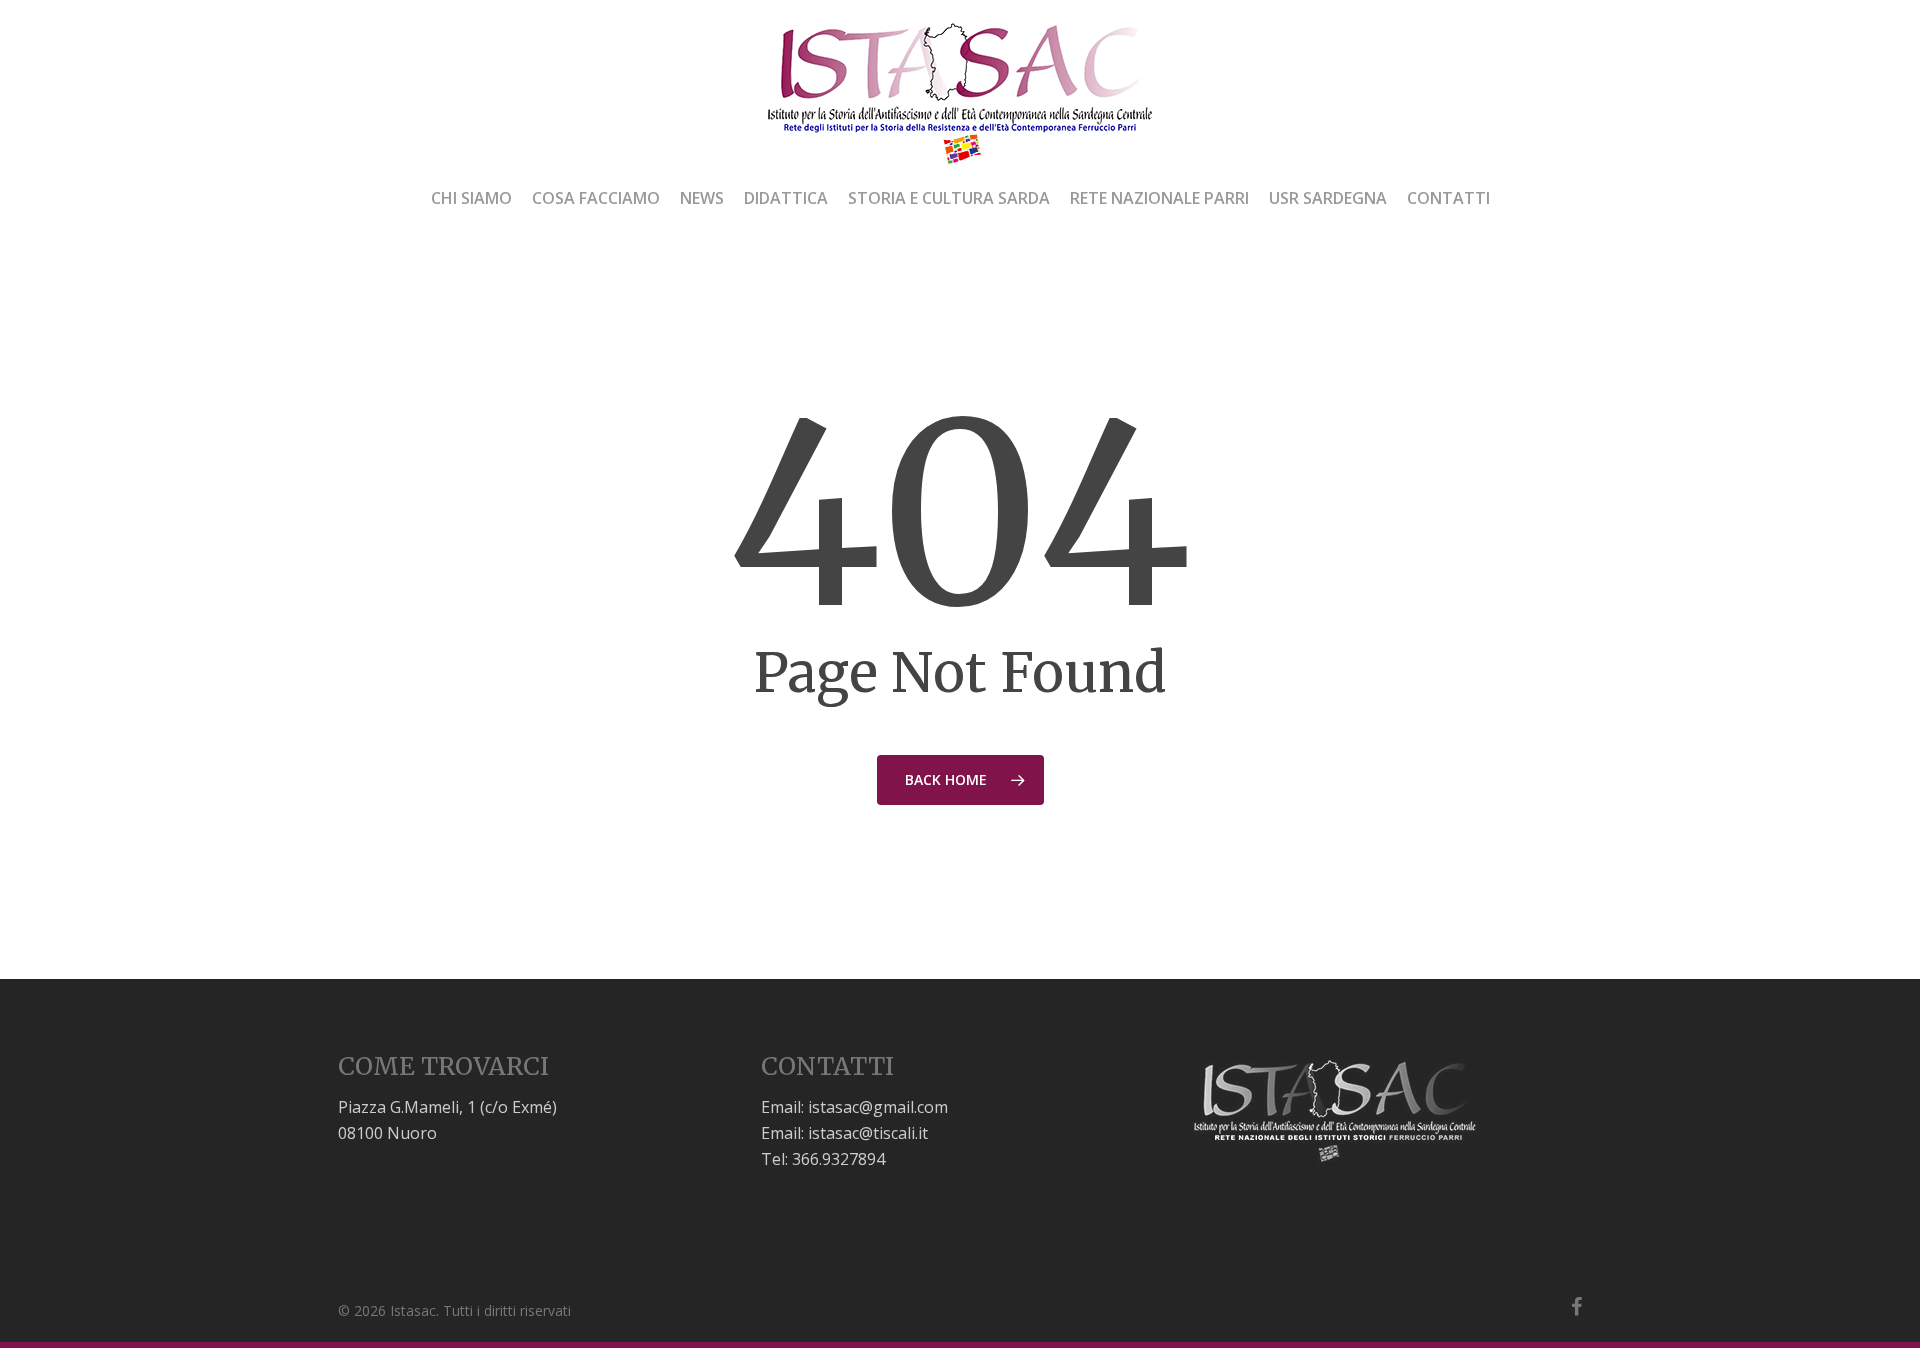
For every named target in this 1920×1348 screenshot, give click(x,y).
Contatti (1448, 199)
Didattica (786, 199)
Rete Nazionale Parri (1159, 199)
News (702, 199)
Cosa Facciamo (596, 199)
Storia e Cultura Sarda (949, 199)
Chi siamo (471, 199)
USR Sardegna (1328, 199)
